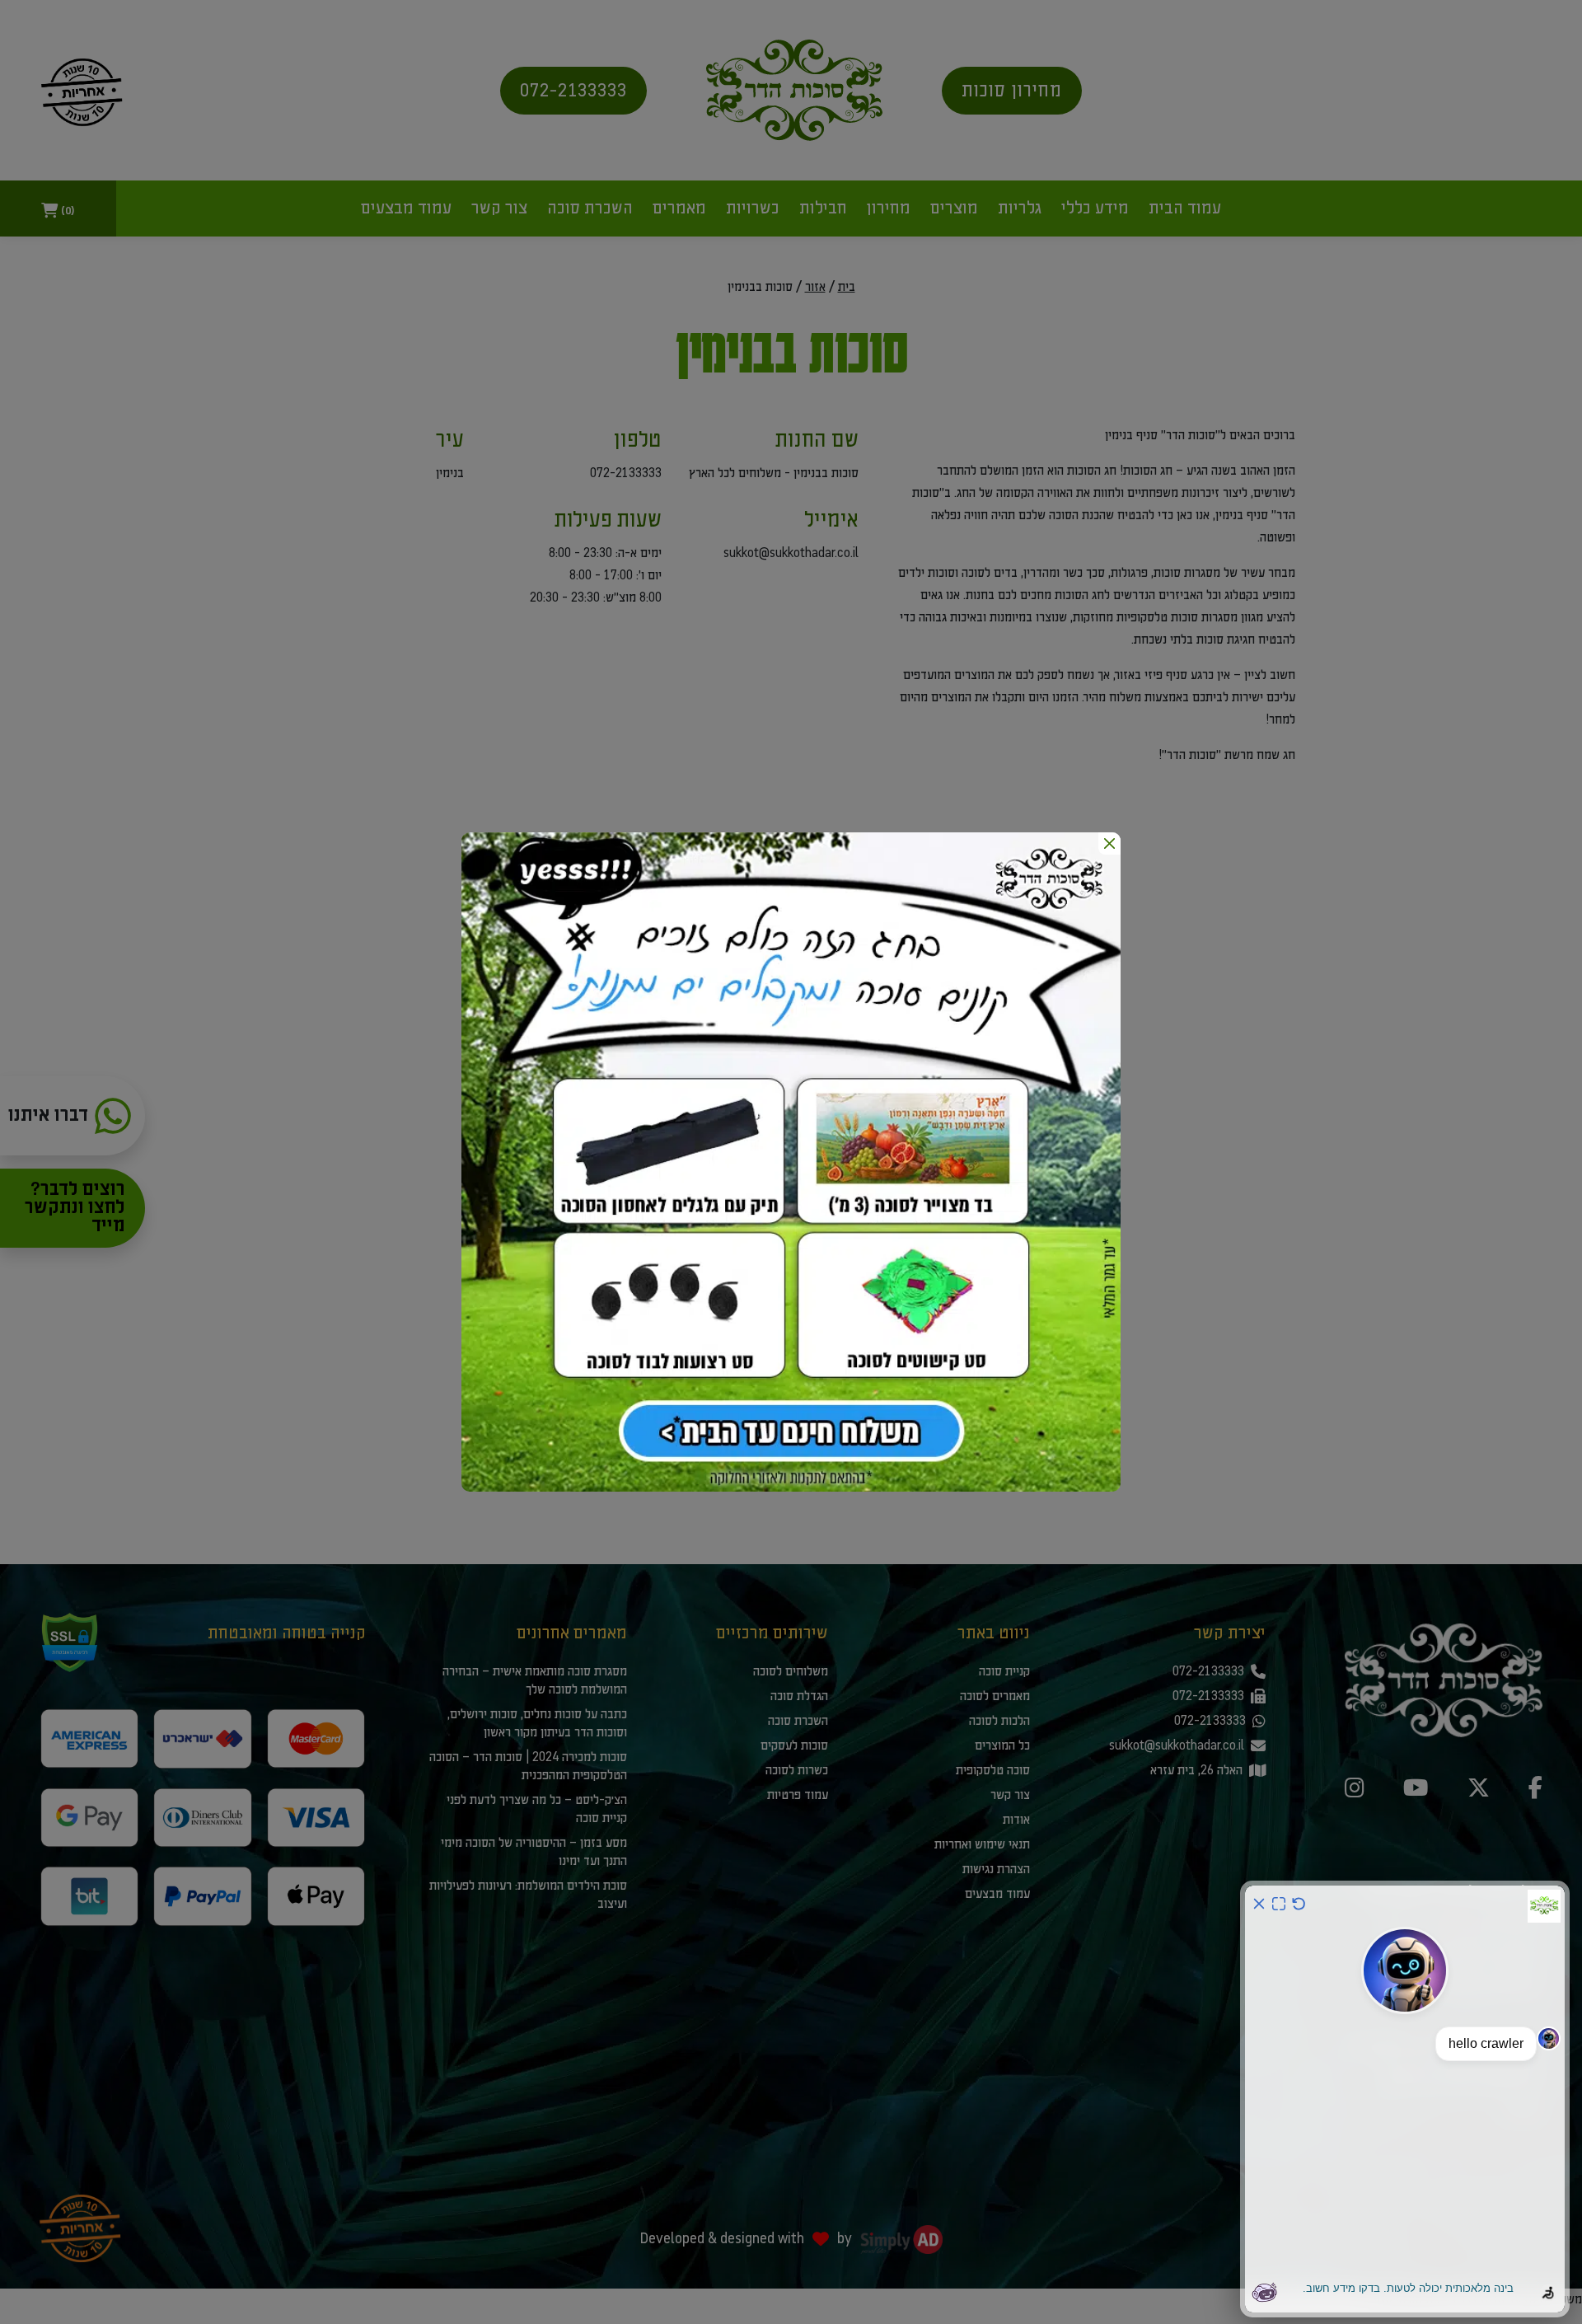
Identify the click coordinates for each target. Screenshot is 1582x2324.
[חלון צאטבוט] (1405, 2099)
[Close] (1109, 843)
